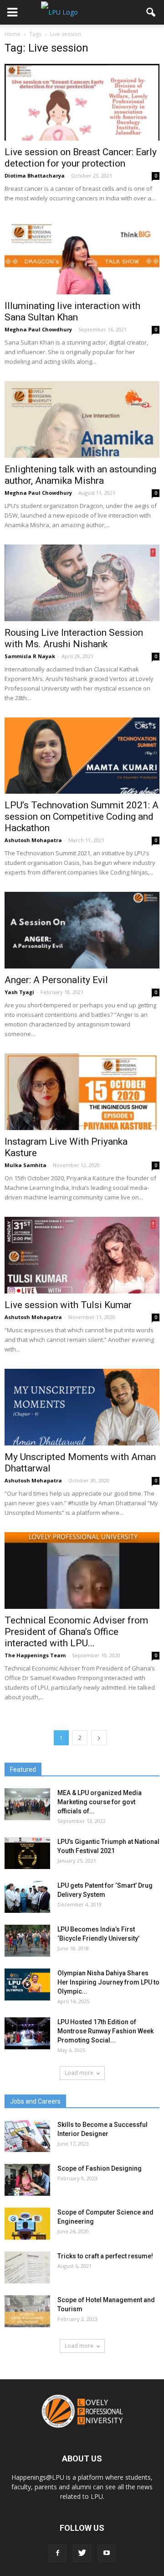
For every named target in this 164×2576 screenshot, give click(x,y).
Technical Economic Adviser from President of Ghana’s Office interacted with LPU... (76, 1632)
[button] (151, 12)
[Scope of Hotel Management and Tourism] (27, 2311)
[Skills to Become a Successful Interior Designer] (27, 2136)
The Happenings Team (35, 1655)
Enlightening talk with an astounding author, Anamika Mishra (80, 475)
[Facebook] (57, 2553)
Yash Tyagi (19, 992)
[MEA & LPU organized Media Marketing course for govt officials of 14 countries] (27, 1804)
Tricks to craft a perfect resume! (105, 2256)
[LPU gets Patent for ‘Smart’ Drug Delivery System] (27, 1897)
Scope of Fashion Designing (100, 2168)
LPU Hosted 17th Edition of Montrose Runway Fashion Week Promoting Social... (105, 2031)
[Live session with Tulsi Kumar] (82, 1255)
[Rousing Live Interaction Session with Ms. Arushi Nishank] (82, 583)
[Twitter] (82, 2553)
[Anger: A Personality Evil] (82, 930)
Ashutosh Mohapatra (33, 840)
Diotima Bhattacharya (35, 175)
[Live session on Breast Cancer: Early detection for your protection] (82, 102)
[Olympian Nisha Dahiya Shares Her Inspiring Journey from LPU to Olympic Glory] (27, 1984)
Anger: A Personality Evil (56, 980)
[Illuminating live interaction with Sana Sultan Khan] (82, 256)
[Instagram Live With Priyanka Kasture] (82, 1092)
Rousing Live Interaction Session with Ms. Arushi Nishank (74, 638)
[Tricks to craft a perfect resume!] (27, 2267)
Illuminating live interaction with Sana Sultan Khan (72, 312)
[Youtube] (107, 2553)
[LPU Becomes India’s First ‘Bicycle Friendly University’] (27, 1941)
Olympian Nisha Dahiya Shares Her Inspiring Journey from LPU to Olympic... (108, 1982)
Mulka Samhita (26, 1165)
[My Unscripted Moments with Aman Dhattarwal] (82, 1407)
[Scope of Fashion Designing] (27, 2180)
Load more (79, 2073)
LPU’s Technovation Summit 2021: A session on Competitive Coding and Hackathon (82, 817)
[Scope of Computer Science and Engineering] (27, 2224)
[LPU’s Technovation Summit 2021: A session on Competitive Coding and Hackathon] (82, 756)
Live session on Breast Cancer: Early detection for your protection (81, 158)
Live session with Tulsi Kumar (68, 1305)
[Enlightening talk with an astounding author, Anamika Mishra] (82, 419)
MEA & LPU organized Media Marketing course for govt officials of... (100, 1802)
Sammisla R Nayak (30, 656)
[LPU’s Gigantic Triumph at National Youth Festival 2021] (27, 1853)
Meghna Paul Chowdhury (38, 329)
